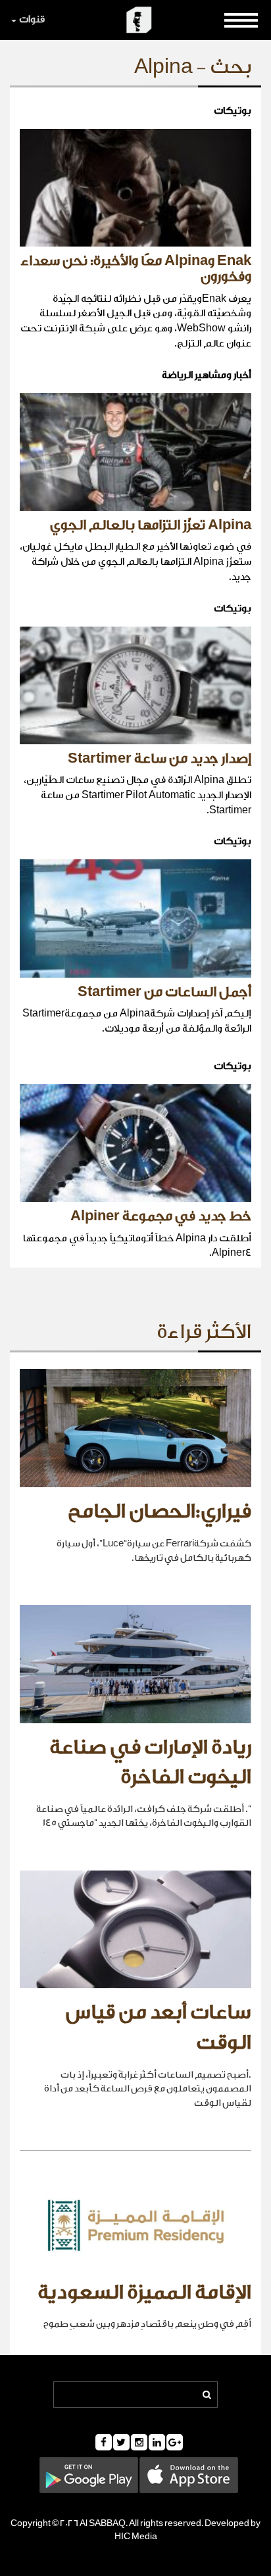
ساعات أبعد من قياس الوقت (159, 2028)
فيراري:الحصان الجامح (160, 1512)
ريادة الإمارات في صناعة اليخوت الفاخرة (150, 1763)
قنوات (32, 19)
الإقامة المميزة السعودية (144, 2293)
